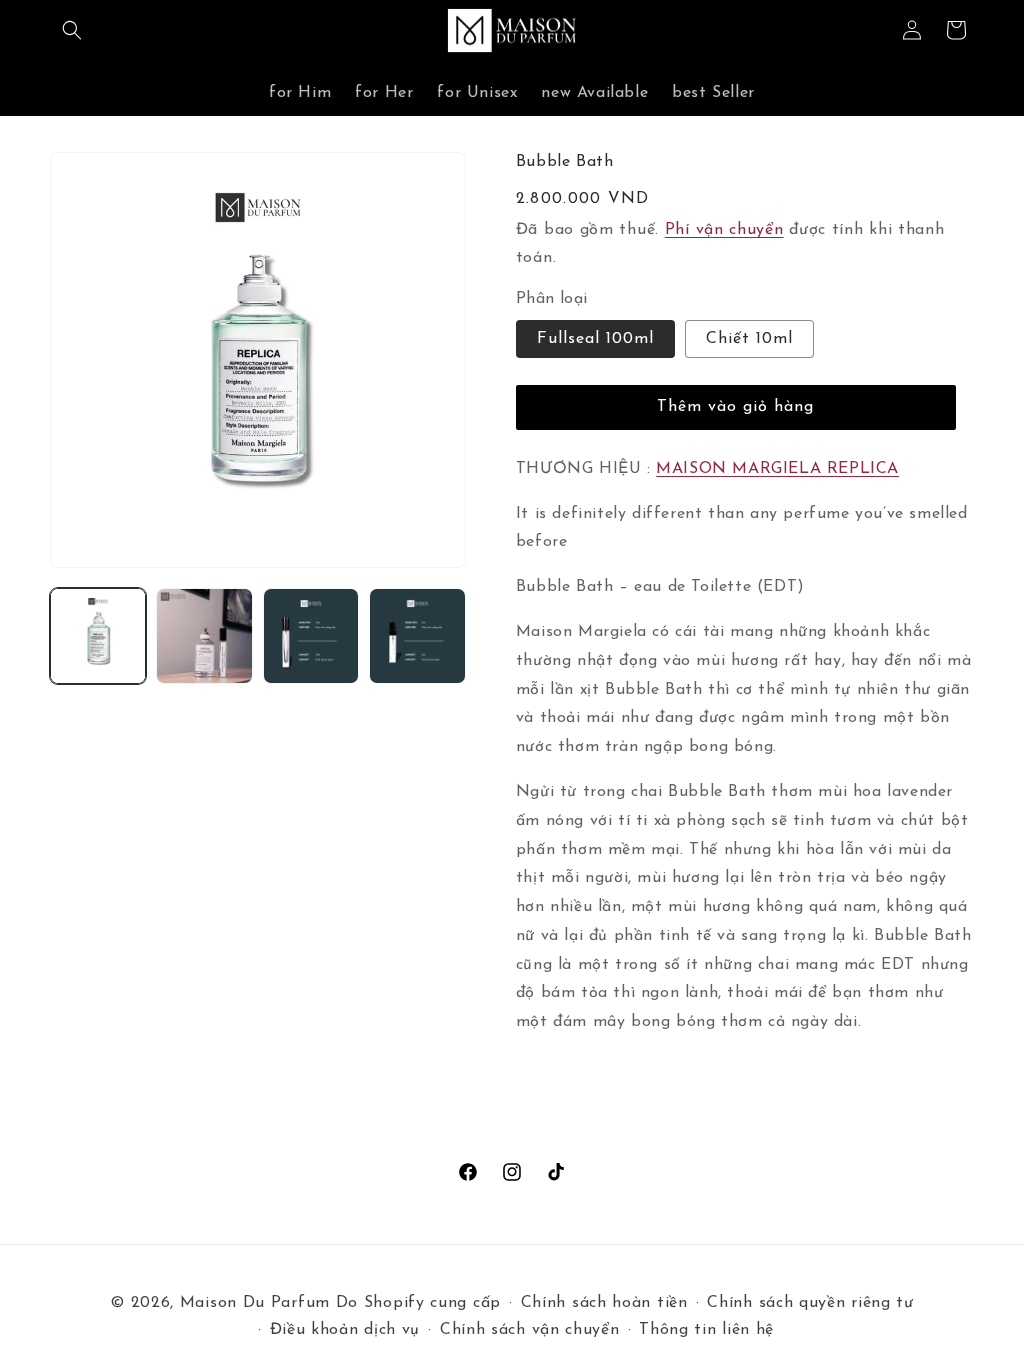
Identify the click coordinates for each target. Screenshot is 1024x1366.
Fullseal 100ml (595, 339)
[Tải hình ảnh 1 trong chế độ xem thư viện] (98, 636)
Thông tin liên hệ (706, 1330)
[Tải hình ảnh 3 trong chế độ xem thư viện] (311, 636)
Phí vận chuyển (724, 230)
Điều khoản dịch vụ (345, 1330)
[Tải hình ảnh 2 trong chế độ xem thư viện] (204, 636)
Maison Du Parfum (255, 1303)
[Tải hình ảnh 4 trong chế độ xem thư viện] (417, 636)
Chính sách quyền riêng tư (810, 1303)
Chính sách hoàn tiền (604, 1303)
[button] (72, 30)
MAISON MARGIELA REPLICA (777, 469)
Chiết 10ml (749, 339)
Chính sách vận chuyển (530, 1330)
